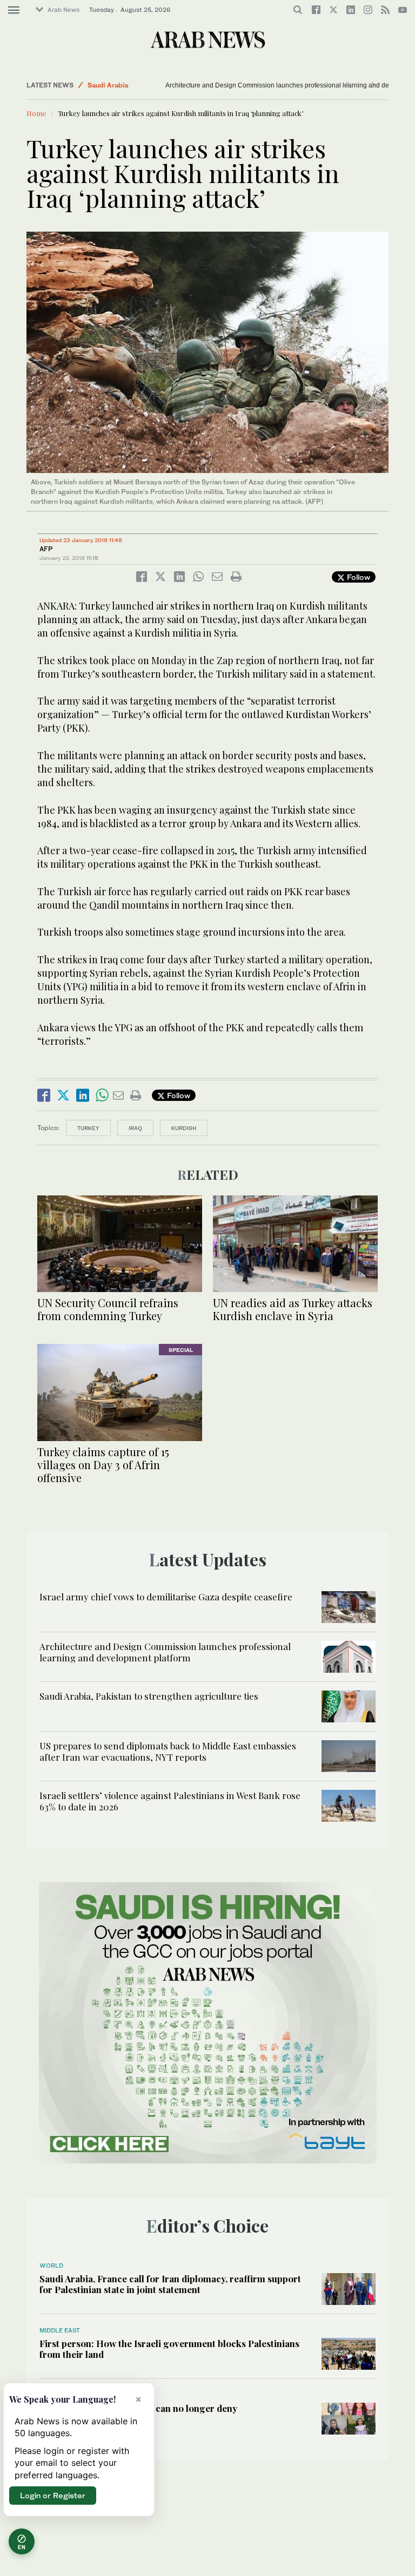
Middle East (60, 2330)
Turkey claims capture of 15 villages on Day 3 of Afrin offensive (103, 1465)
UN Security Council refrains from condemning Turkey (108, 1309)
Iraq (135, 1128)
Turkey (88, 1128)
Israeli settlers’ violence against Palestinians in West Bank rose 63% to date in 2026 (170, 1801)
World (51, 2266)
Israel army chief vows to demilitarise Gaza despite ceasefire (166, 1597)
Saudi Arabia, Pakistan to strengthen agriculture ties (149, 1696)
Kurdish (184, 1128)
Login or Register (53, 2495)
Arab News (63, 10)
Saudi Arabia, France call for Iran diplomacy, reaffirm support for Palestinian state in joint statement (170, 2284)
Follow (357, 577)
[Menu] (14, 10)
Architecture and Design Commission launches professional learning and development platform (165, 1652)
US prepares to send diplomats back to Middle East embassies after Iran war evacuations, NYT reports (168, 1751)
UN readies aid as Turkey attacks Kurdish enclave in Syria (293, 1309)
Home (36, 113)
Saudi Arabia (108, 85)
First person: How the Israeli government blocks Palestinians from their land (169, 2349)
